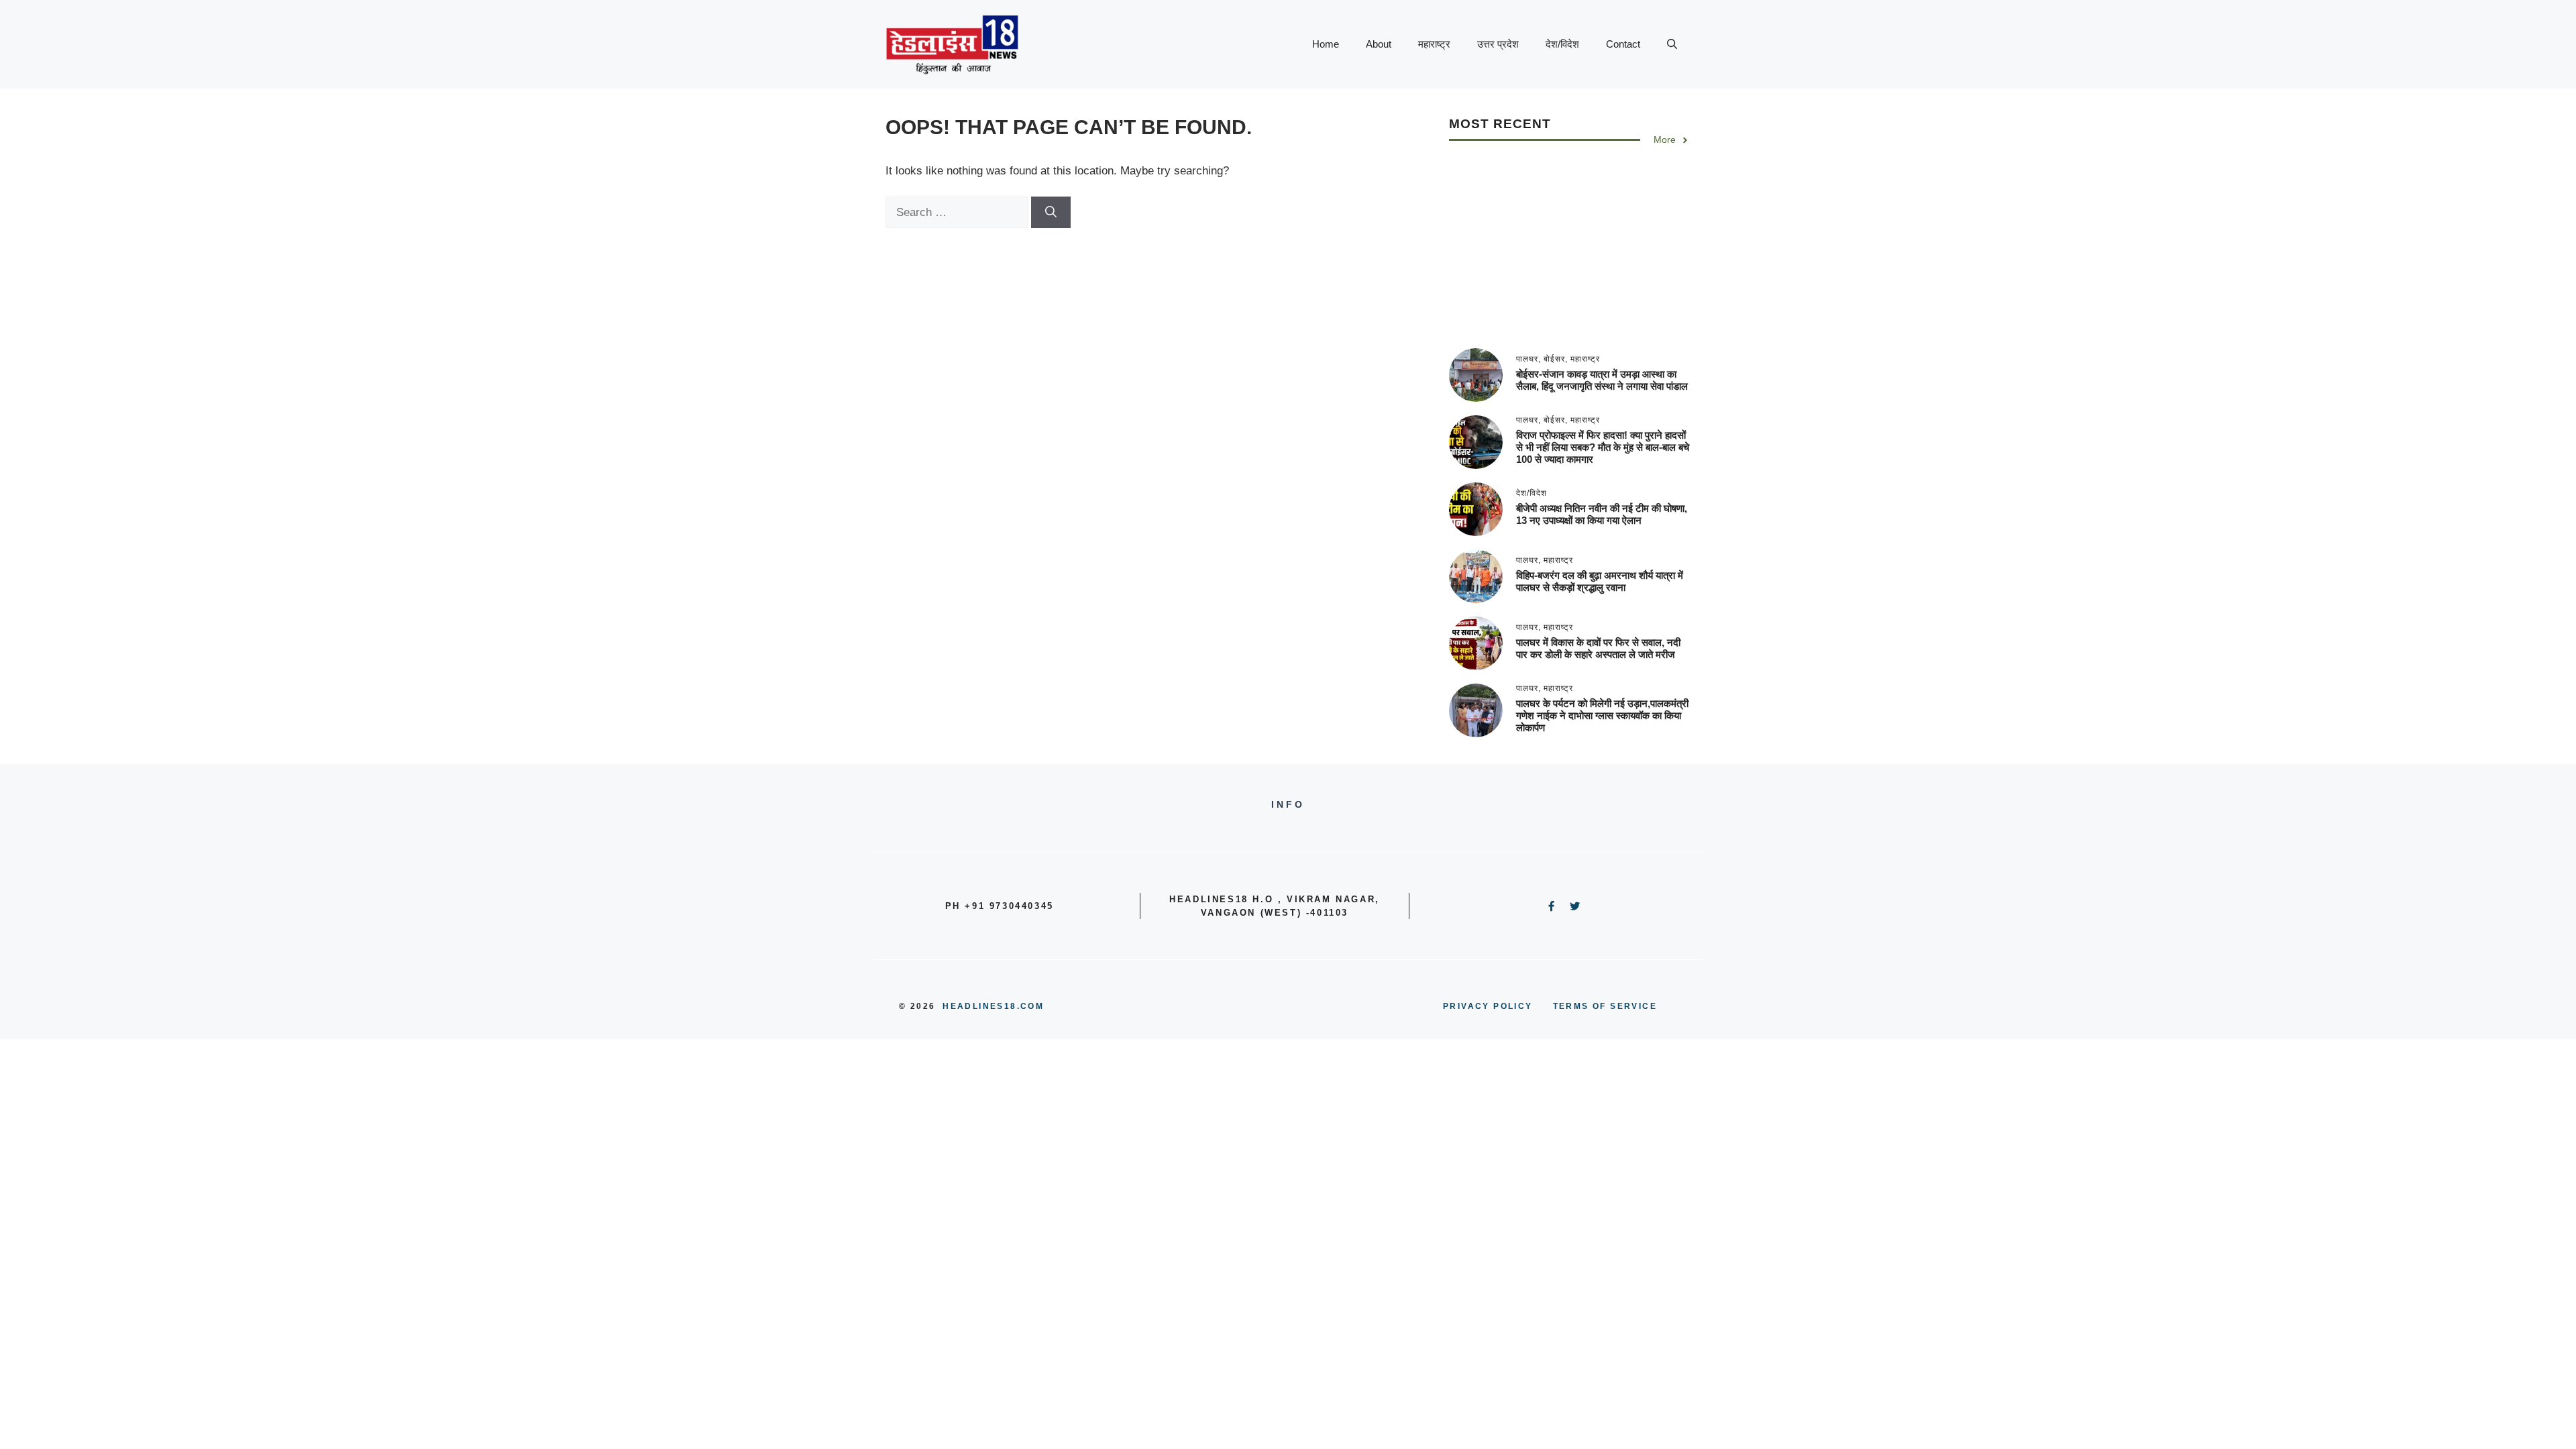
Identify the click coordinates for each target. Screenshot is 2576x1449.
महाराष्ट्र (1434, 44)
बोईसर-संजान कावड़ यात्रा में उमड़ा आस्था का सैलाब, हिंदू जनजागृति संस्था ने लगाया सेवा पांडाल (1602, 380)
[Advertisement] (1570, 254)
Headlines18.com (993, 1006)
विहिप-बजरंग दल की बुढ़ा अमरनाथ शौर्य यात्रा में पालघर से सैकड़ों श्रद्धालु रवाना (1600, 581)
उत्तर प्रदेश (1498, 44)
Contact (1623, 44)
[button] (1672, 44)
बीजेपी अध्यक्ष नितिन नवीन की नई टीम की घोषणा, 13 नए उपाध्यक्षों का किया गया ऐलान (1602, 514)
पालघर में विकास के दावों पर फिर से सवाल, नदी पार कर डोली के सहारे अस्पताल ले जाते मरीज (1598, 648)
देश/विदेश (1562, 44)
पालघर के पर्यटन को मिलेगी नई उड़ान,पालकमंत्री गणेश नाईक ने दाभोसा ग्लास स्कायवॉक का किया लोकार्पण (1602, 715)
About (1379, 44)
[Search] (1051, 213)
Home (1326, 44)
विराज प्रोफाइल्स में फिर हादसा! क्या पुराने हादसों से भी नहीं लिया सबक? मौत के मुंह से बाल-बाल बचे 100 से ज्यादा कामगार (1603, 447)
